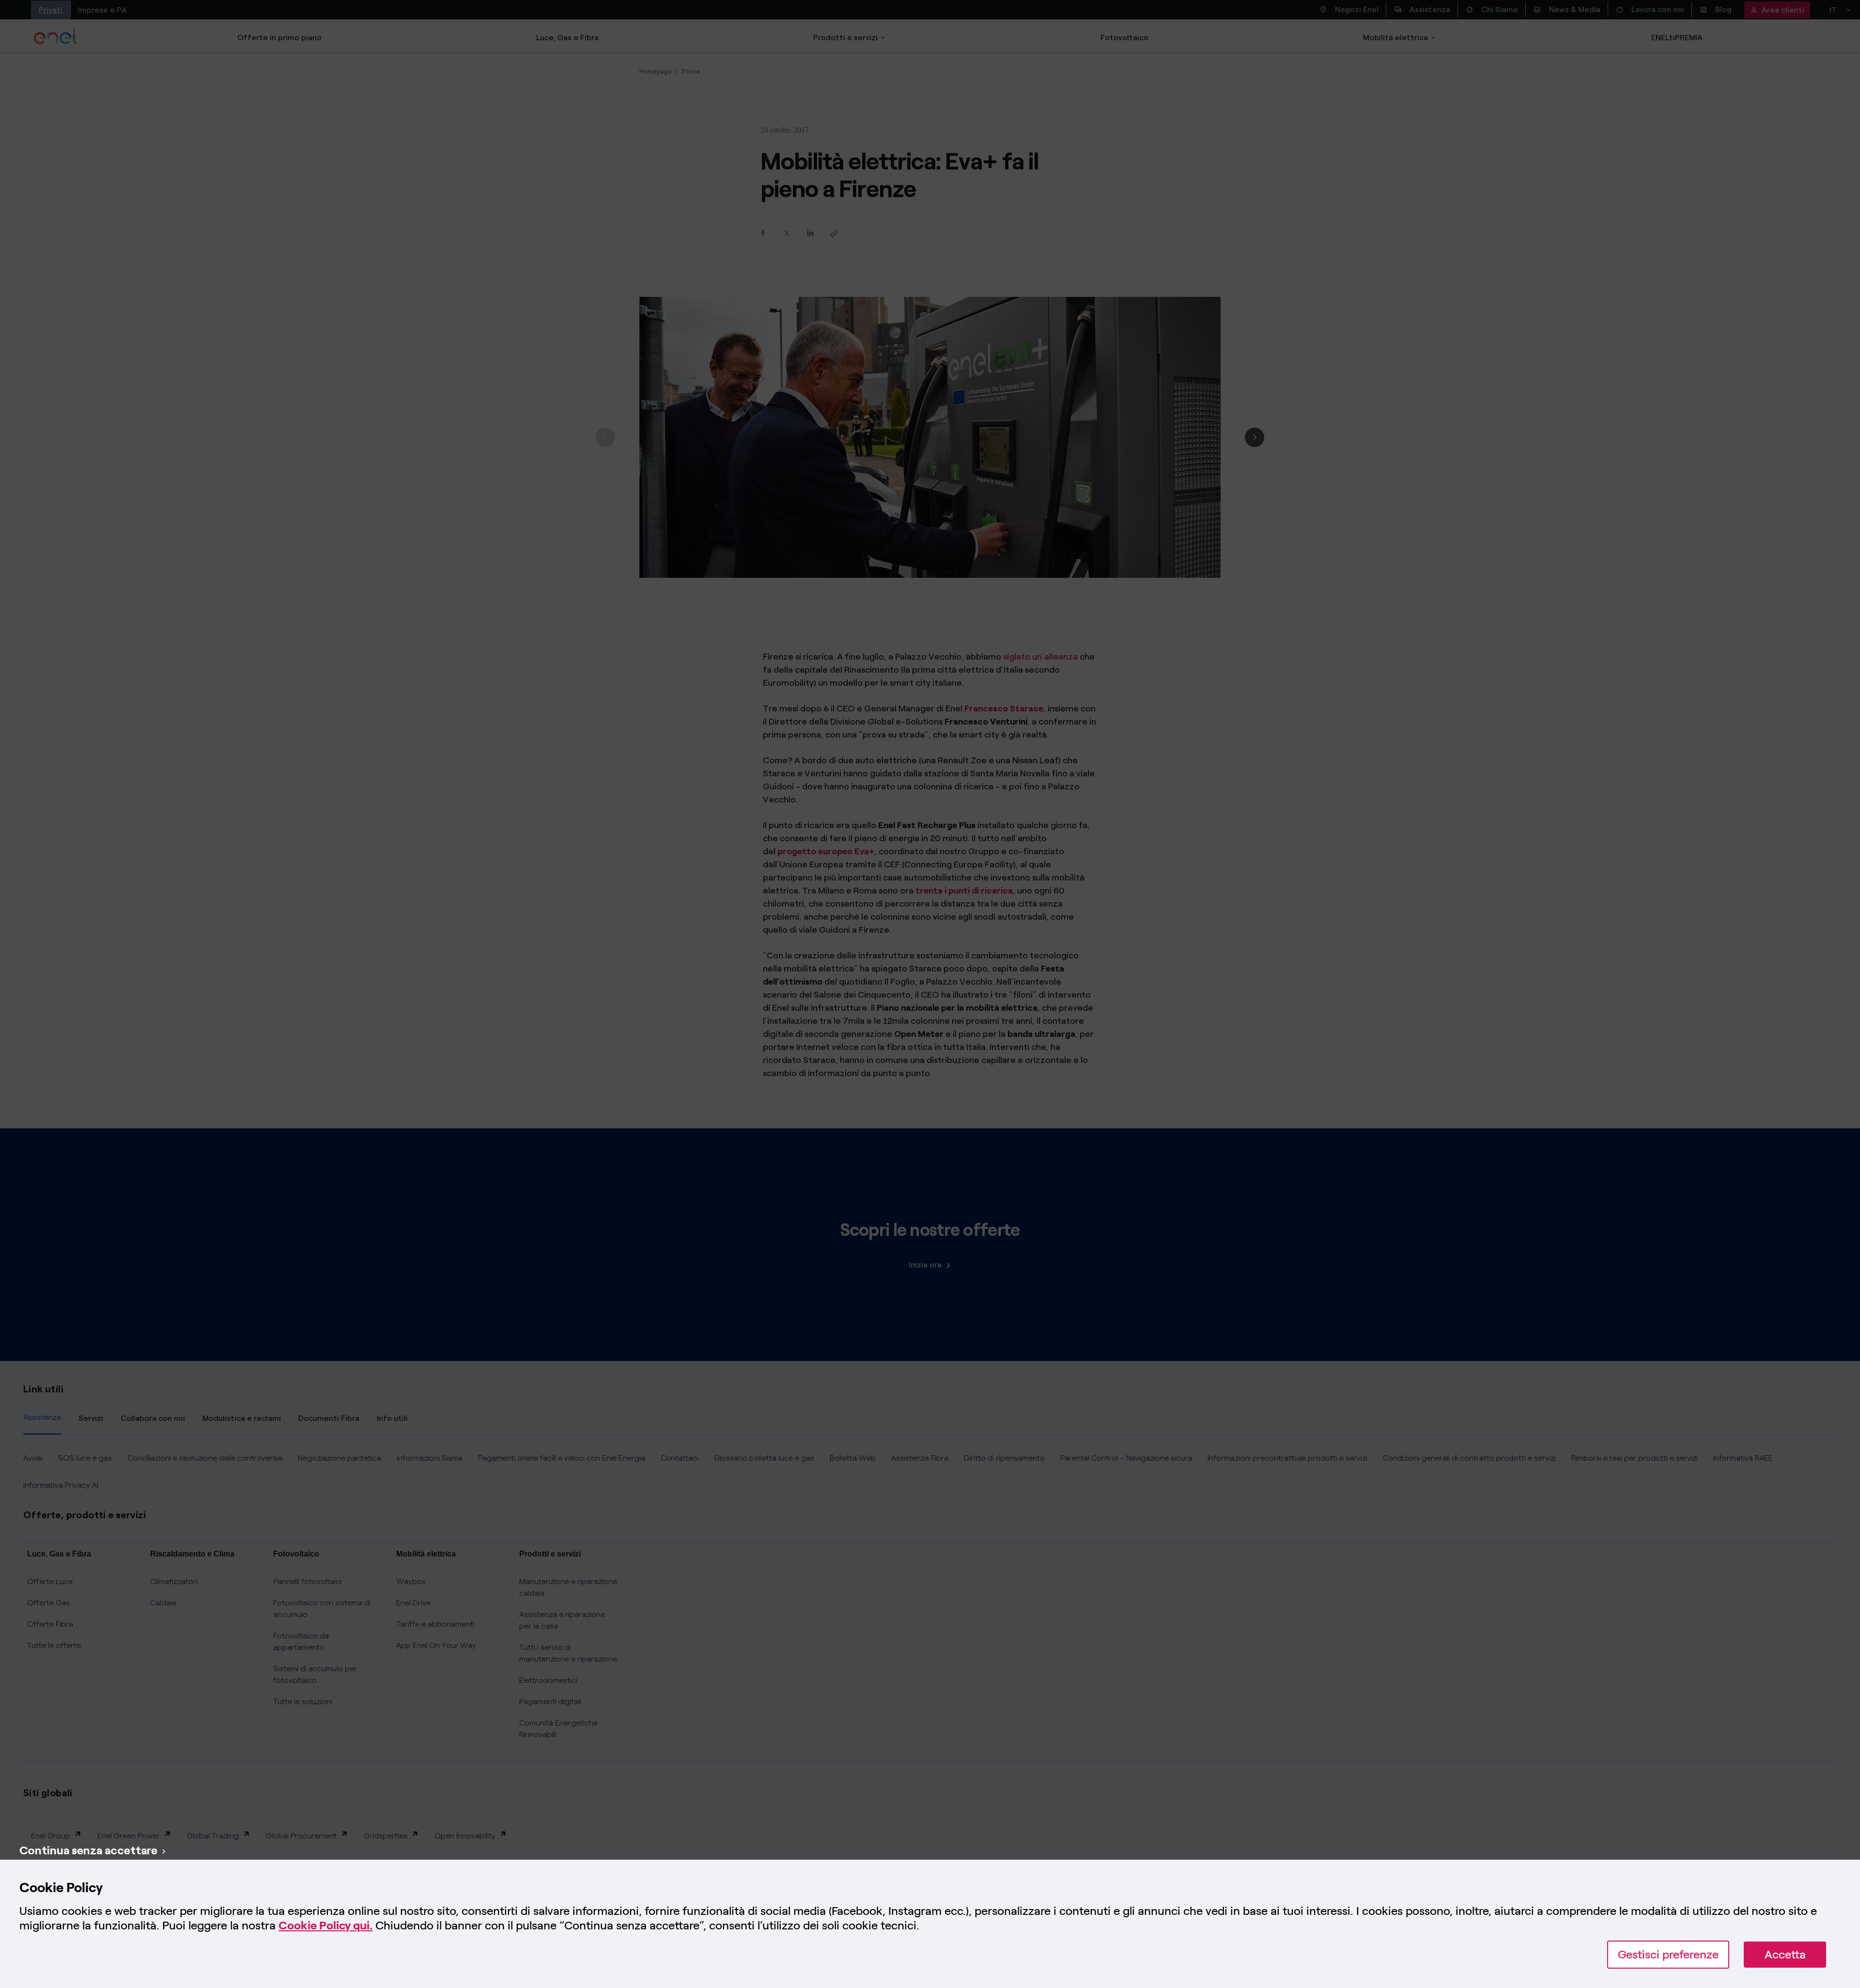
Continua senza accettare (88, 1850)
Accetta (1785, 1954)
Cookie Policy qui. (325, 1925)
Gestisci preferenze (1668, 1954)
